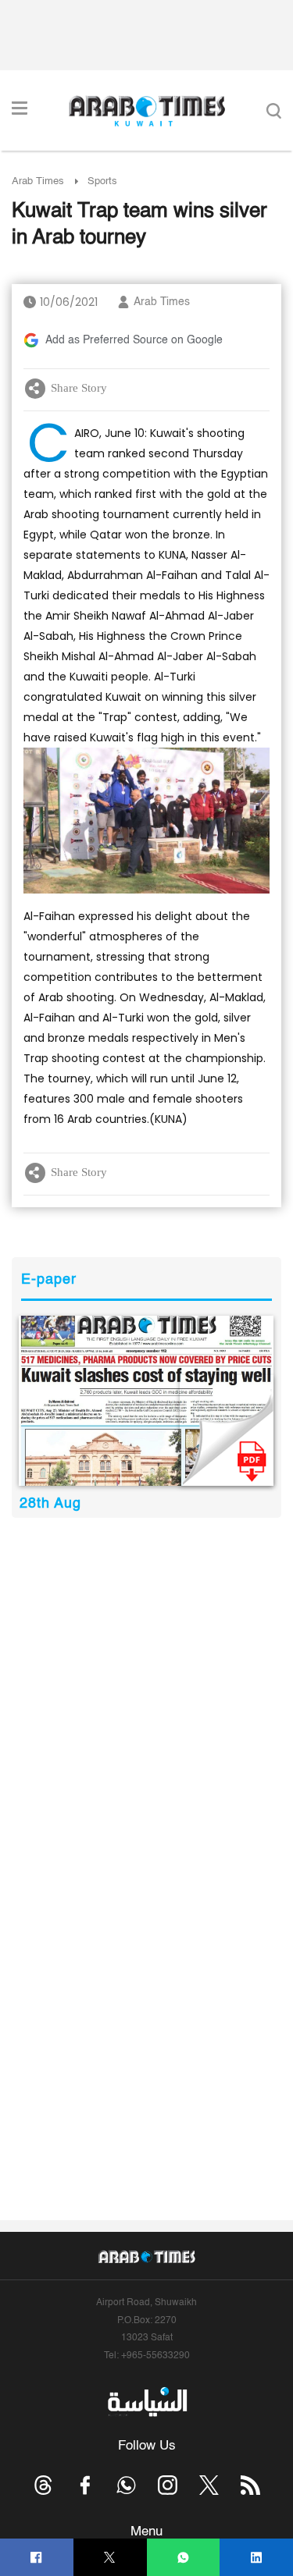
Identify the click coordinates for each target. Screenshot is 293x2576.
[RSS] (250, 2485)
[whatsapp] (183, 2558)
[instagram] (168, 2485)
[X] (110, 2558)
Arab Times (38, 181)
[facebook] (36, 2558)
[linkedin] (257, 2558)
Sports (102, 181)
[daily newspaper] (146, 1401)
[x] (209, 2485)
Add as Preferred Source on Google (134, 340)
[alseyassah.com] (146, 2401)
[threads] (43, 2485)
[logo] (146, 111)
